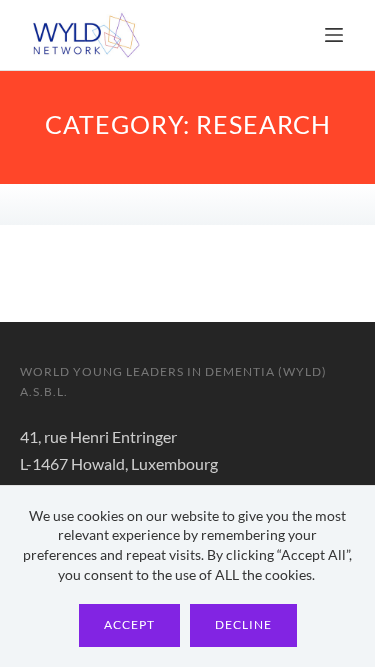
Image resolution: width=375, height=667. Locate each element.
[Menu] (334, 35)
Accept (129, 624)
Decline (243, 624)
